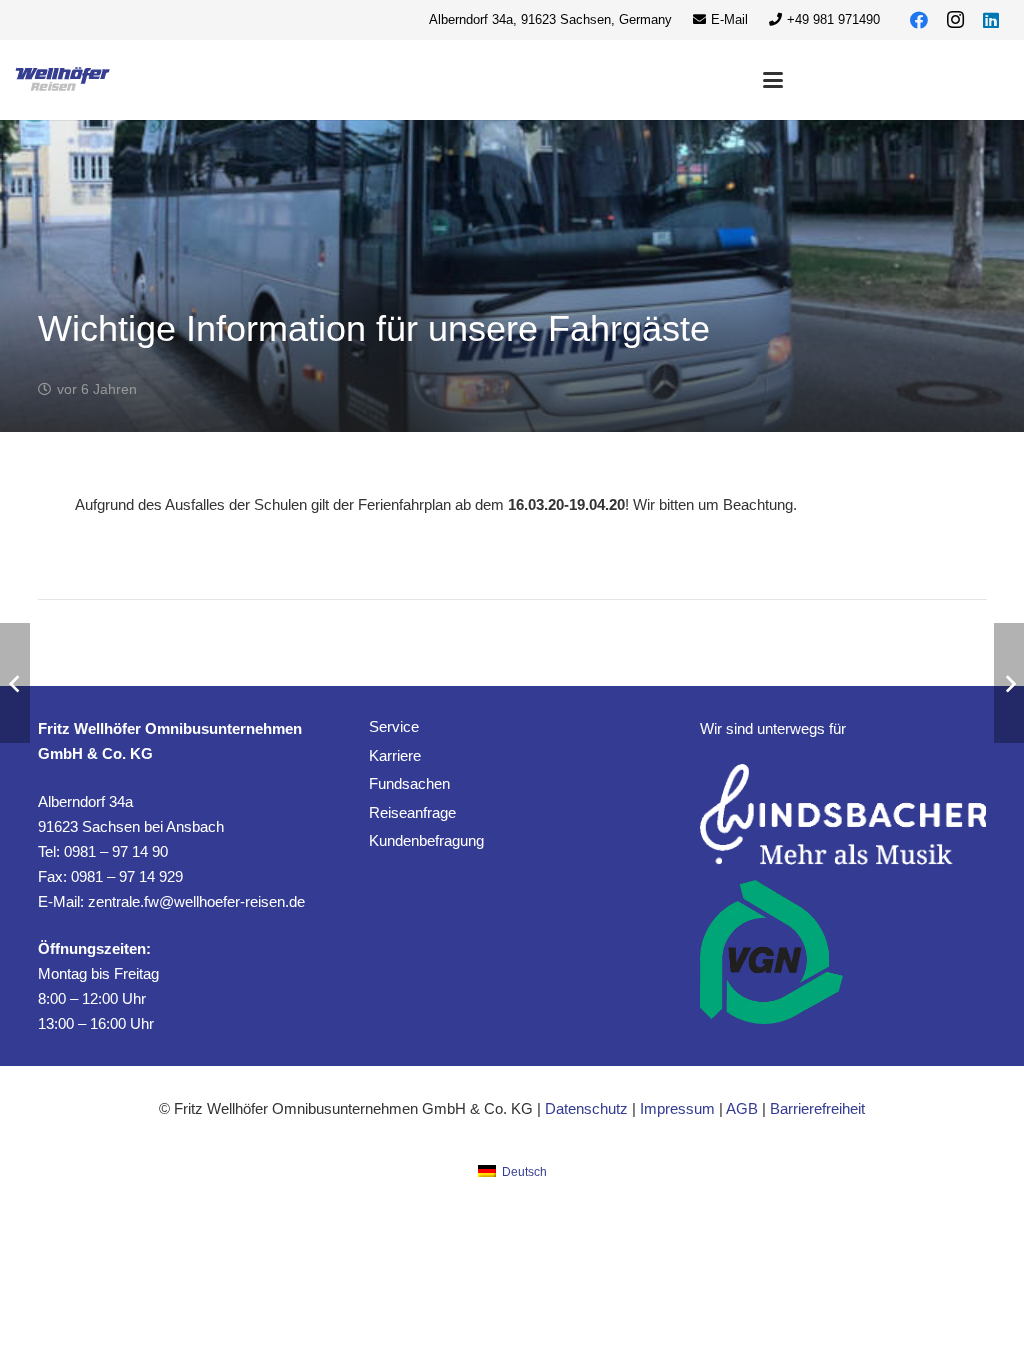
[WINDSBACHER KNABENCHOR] (843, 814)
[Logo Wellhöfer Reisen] (63, 80)
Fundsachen (409, 783)
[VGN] (771, 952)
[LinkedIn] (991, 20)
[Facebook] (919, 20)
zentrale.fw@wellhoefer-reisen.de (196, 901)
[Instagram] (955, 20)
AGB (742, 1108)
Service (394, 726)
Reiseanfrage (412, 812)
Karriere (395, 755)
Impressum (677, 1108)
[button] (773, 80)
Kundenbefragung (426, 840)
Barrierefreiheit (817, 1108)
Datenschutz (586, 1108)
